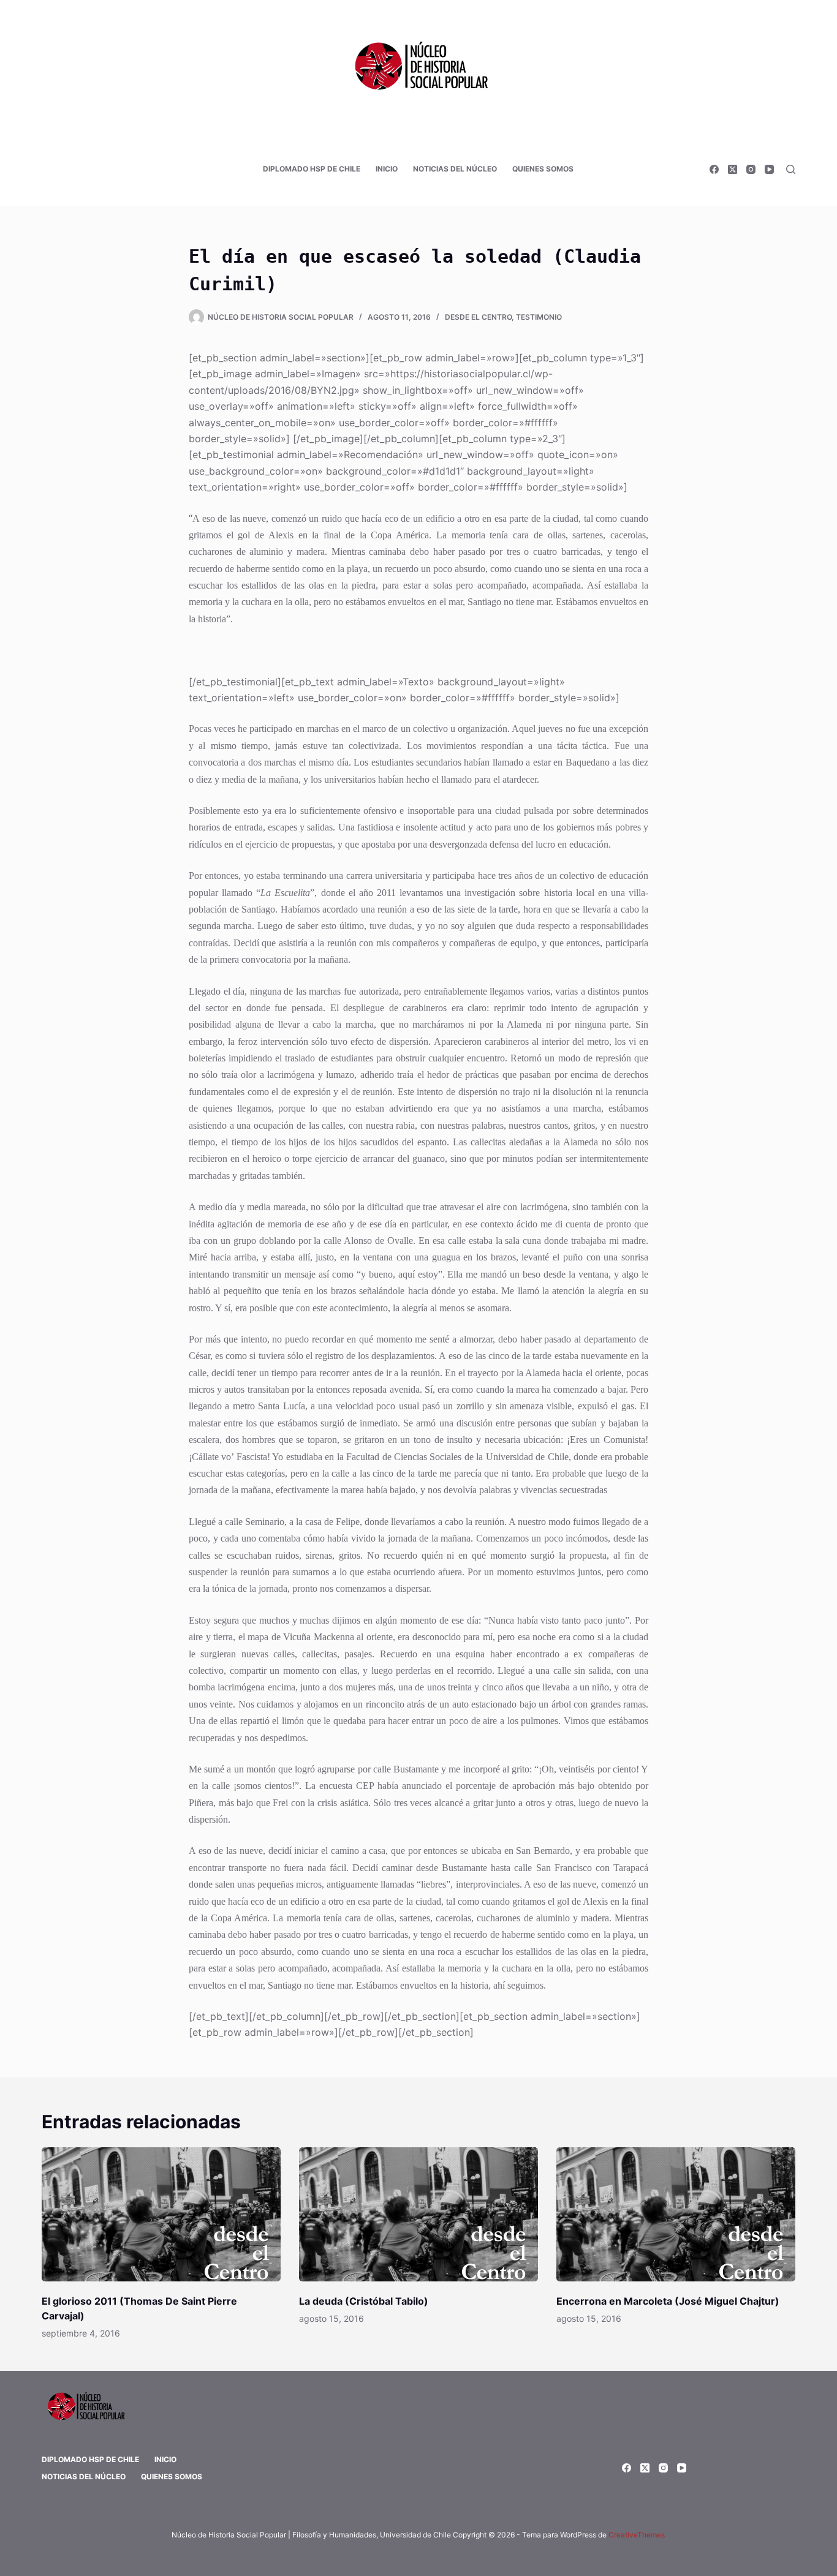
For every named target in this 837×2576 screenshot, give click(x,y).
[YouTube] (769, 169)
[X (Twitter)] (733, 169)
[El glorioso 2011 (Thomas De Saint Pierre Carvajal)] (161, 2214)
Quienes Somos (543, 169)
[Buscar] (791, 169)
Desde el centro (478, 317)
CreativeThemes (637, 2535)
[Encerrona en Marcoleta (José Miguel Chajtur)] (676, 2214)
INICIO (387, 169)
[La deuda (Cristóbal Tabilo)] (418, 2214)
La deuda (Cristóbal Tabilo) (364, 2301)
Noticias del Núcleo (455, 169)
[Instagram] (751, 169)
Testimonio (539, 317)
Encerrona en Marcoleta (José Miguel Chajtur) (668, 2301)
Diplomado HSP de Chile (312, 169)
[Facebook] (714, 169)
